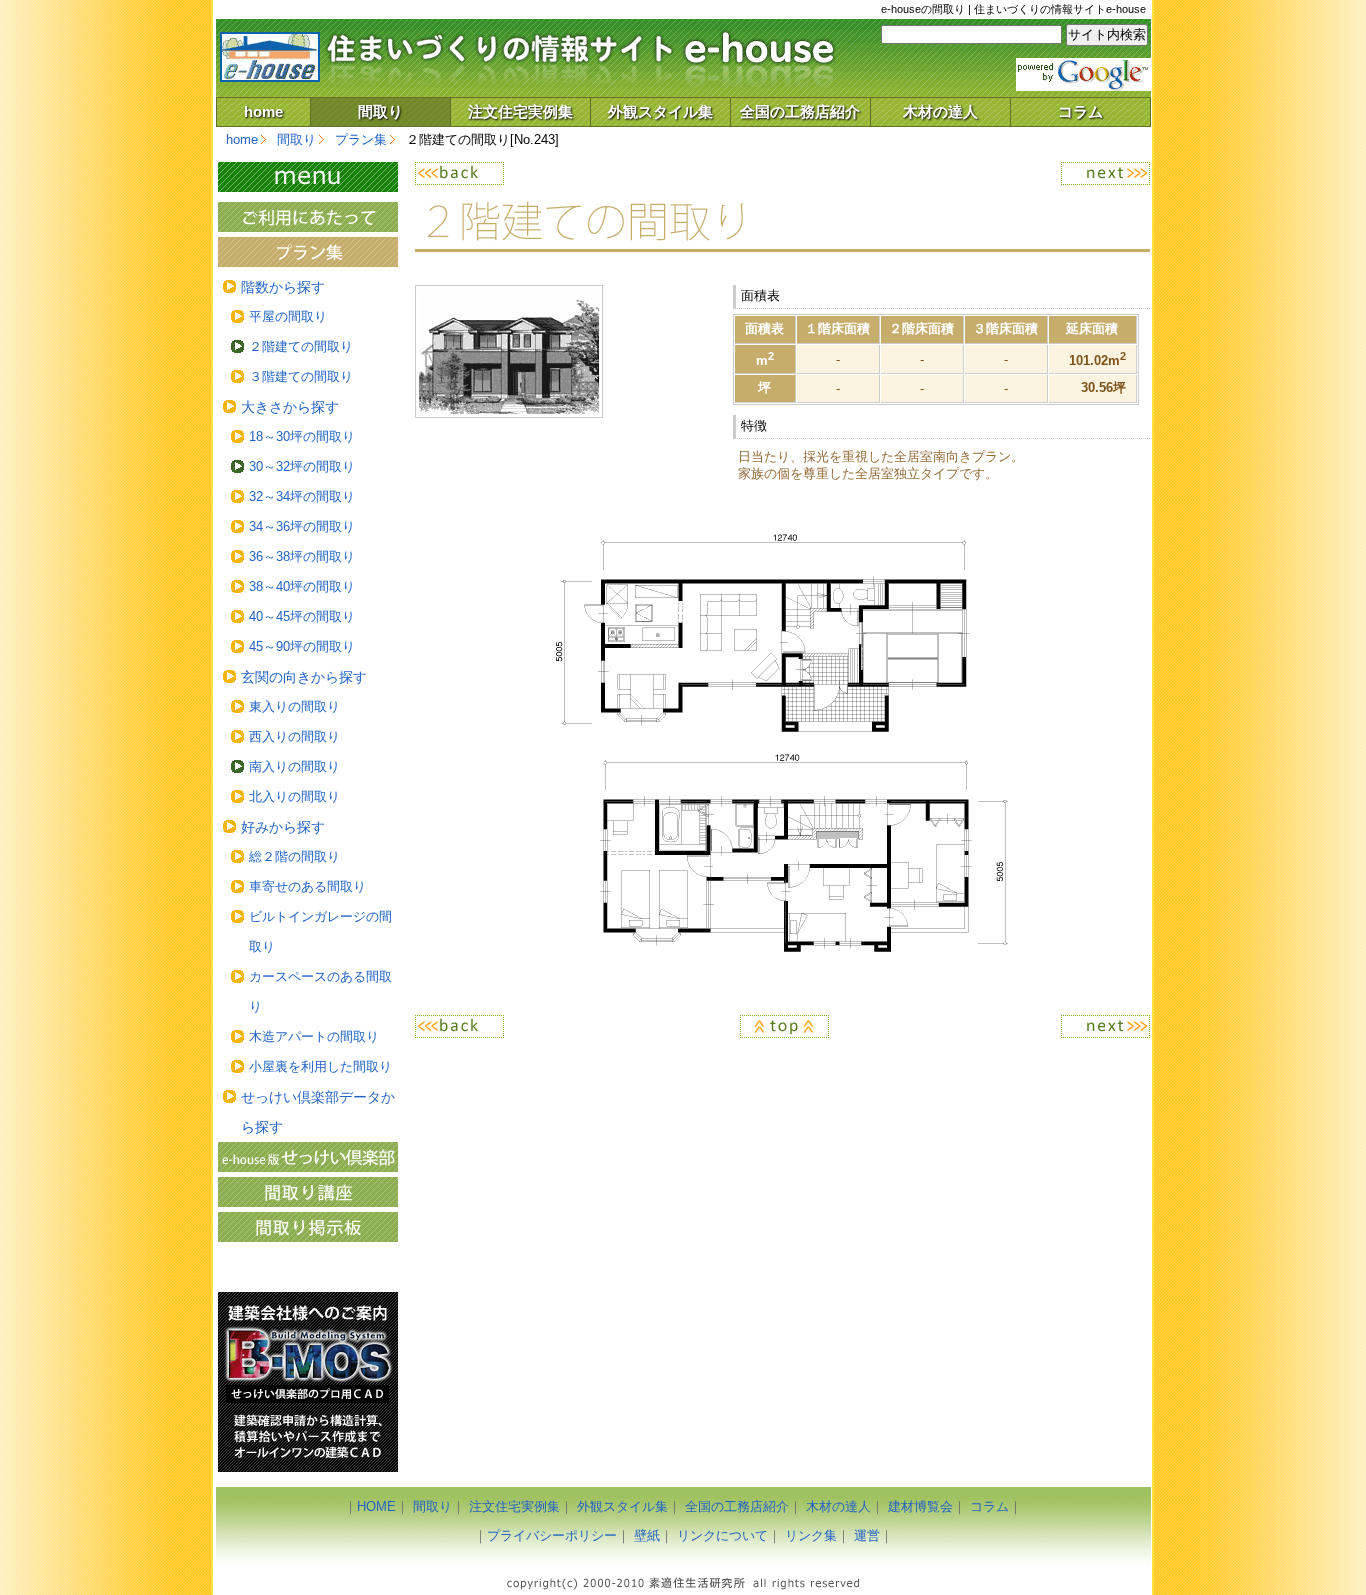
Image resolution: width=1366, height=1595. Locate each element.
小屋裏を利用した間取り (320, 1066)
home (263, 111)
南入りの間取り (294, 766)
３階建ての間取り (301, 376)
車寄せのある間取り (307, 886)
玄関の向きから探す (304, 677)
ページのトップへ (782, 1026)
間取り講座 (308, 1192)
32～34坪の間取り (302, 496)
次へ (965, 173)
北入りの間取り (294, 796)
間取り (380, 111)
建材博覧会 (920, 1506)
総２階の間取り (294, 856)
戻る (598, 173)
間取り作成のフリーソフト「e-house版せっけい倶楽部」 (308, 1157)
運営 (867, 1535)
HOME (376, 1506)
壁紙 (647, 1535)
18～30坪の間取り (302, 436)
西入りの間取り (294, 736)
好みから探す (283, 827)
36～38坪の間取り (302, 556)
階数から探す (283, 287)
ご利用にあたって (308, 217)
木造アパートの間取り (314, 1036)
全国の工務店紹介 (800, 111)
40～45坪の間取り (302, 616)
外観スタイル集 (660, 111)
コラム (1080, 111)
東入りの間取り (294, 706)
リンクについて (722, 1535)
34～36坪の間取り (302, 526)
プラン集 (361, 139)
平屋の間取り (288, 316)
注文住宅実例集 (520, 111)
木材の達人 (940, 111)
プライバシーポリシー (552, 1535)
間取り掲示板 (308, 1227)
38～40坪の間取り (302, 586)
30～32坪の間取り (302, 466)
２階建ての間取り (301, 346)
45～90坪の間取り (302, 646)
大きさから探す (290, 407)
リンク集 (811, 1535)
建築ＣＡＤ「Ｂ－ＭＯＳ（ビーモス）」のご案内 (308, 1382)
